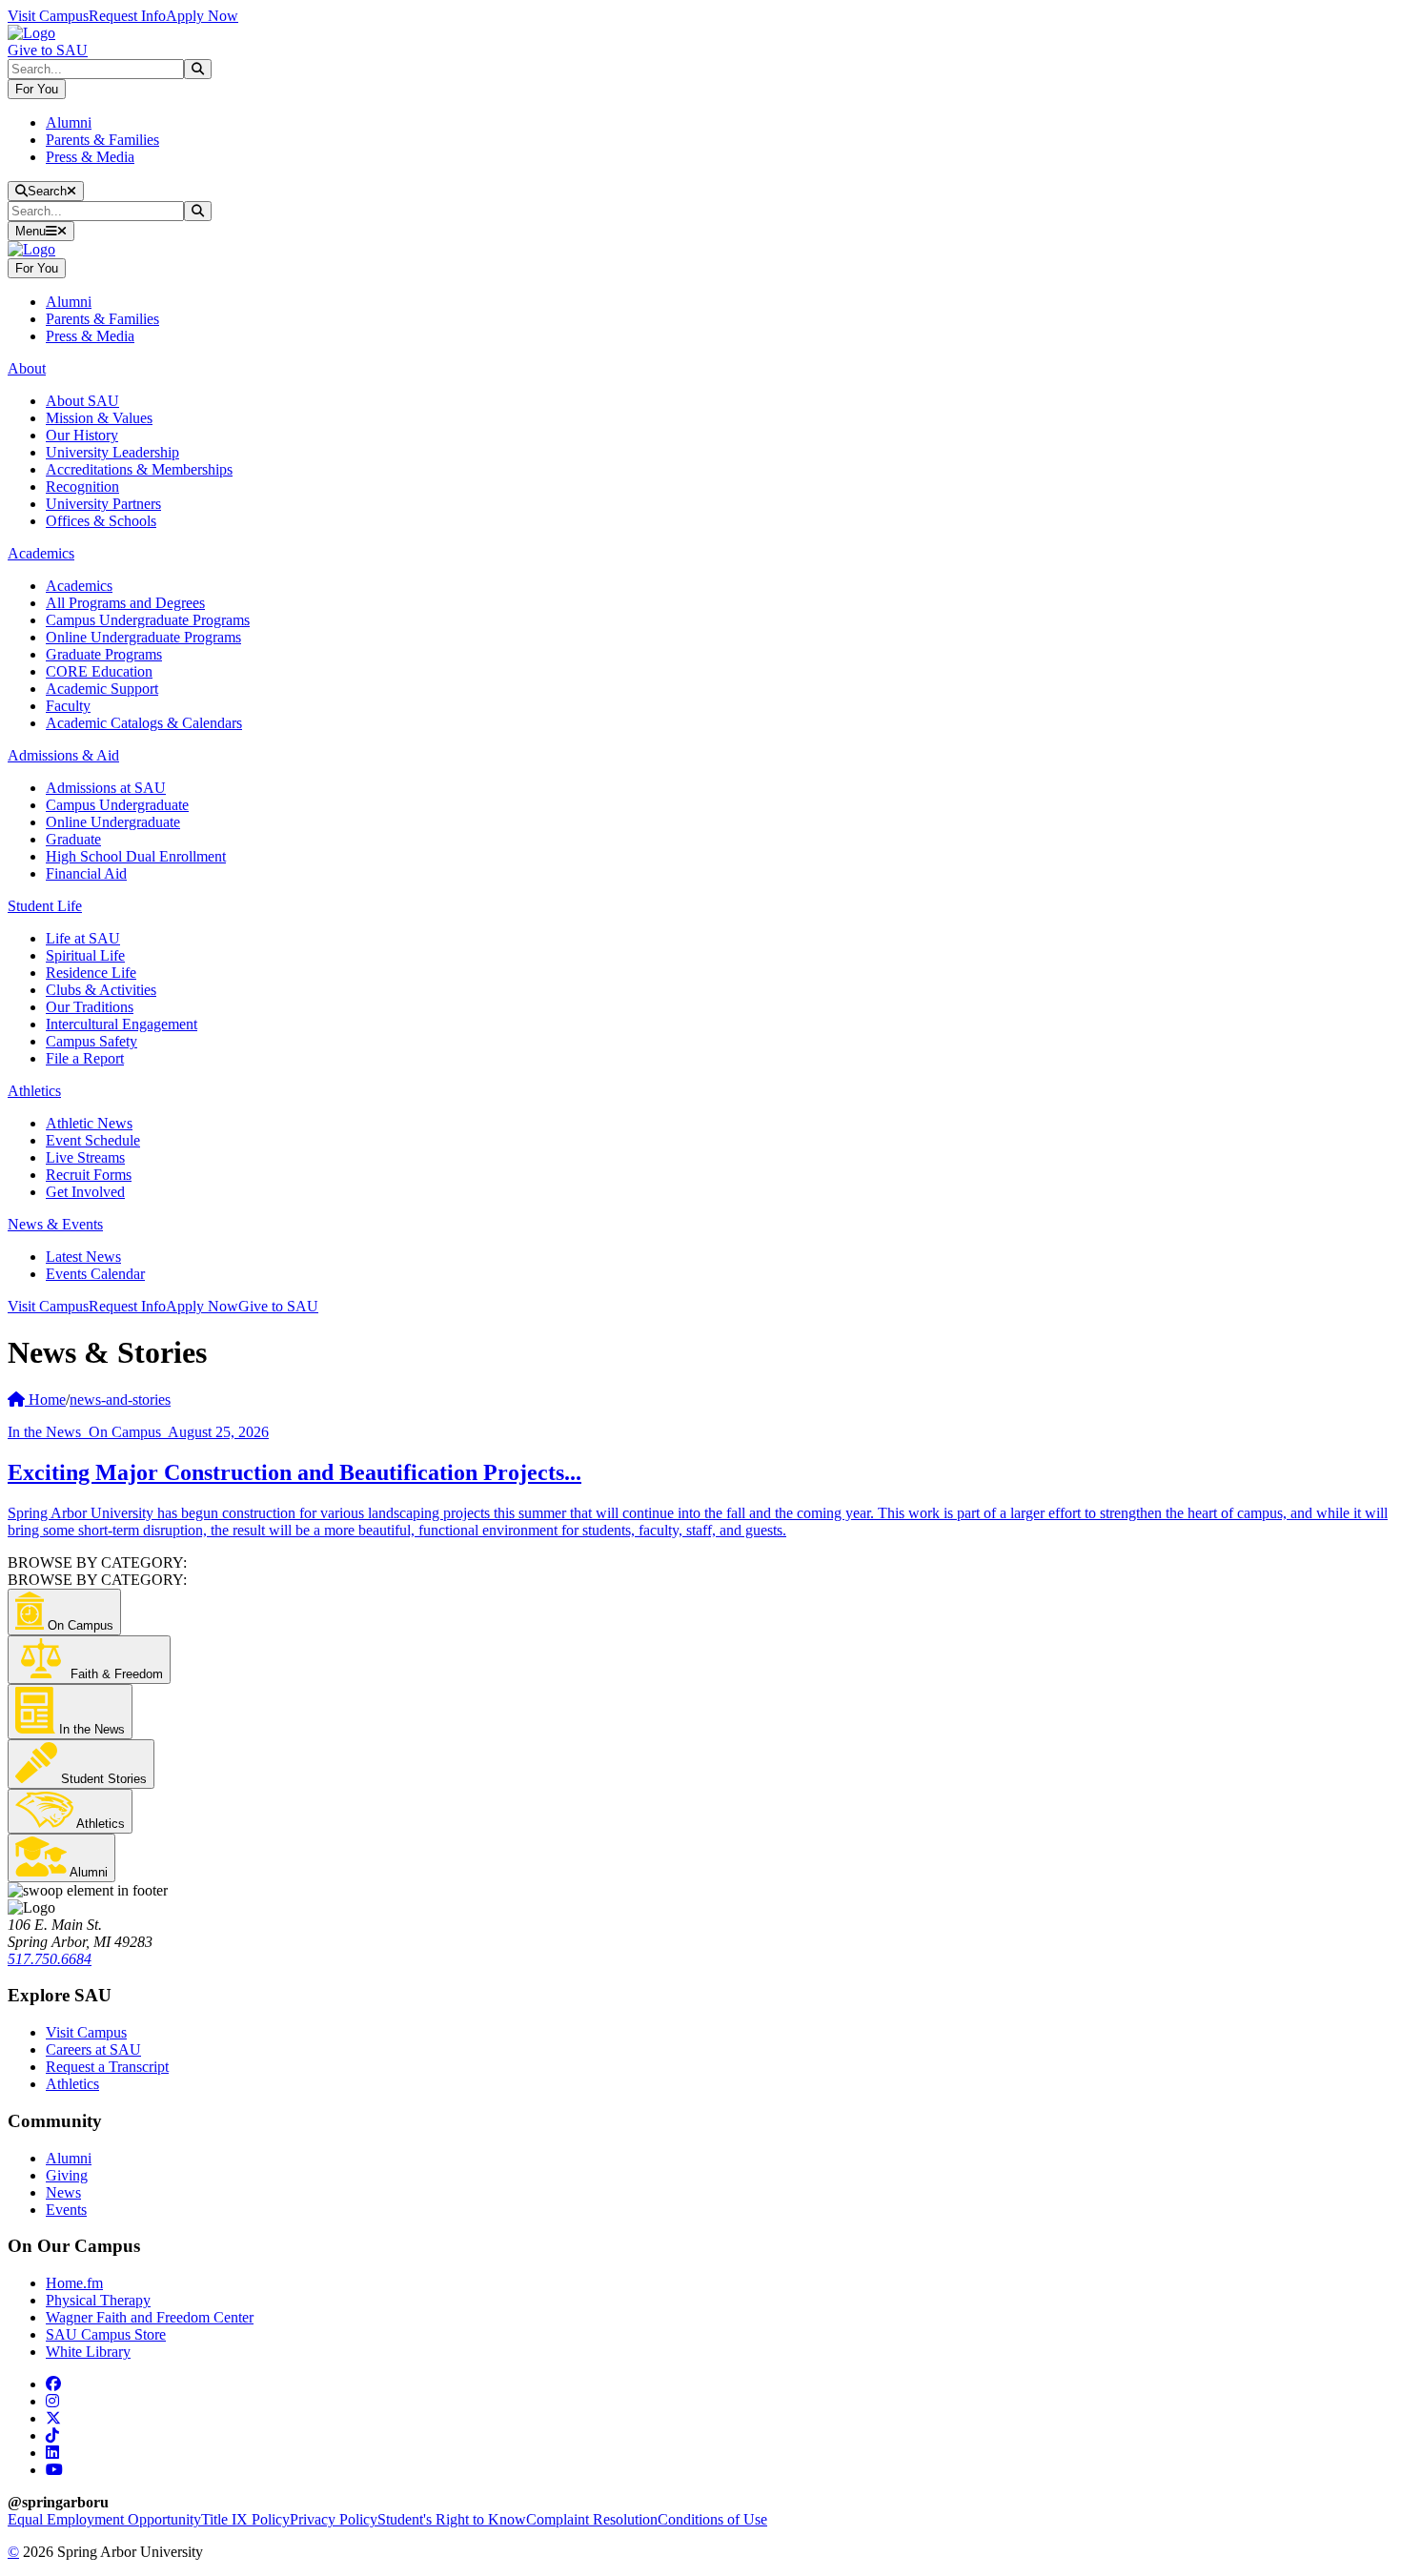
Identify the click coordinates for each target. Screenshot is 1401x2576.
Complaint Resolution (592, 2519)
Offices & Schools (101, 521)
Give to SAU (48, 50)
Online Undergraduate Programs (143, 637)
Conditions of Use (712, 2519)
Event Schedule (93, 1140)
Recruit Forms (89, 1175)
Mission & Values (99, 418)
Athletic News (89, 1123)
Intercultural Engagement (122, 1024)
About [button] (27, 368)
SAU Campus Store (106, 2334)
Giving (67, 2175)
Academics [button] (41, 553)
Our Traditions (90, 1007)
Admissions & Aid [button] (63, 755)
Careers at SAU (93, 2049)
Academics (79, 586)
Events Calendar (95, 1274)
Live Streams (85, 1157)
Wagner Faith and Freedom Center (150, 2317)
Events (66, 2210)
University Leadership (112, 452)
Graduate (73, 839)
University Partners (103, 504)
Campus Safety (91, 1041)
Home (45, 1400)
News (63, 2192)
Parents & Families (102, 140)
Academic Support (102, 689)
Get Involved (85, 1192)
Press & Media (90, 157)
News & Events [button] (55, 1224)
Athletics (99, 1824)
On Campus (79, 1625)
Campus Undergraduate (117, 805)
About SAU (82, 401)
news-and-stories (120, 1400)
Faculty (68, 706)
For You (37, 89)
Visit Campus (48, 16)
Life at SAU (83, 938)
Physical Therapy (98, 2300)
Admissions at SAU (106, 788)
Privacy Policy (334, 2519)
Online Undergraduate (113, 822)
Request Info (127, 16)
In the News (90, 1729)
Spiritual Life (85, 955)
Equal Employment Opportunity (104, 2519)
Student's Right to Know (452, 2519)
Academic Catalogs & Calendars (144, 723)
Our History (82, 435)
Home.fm (74, 2283)
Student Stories (102, 1779)
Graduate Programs (104, 654)
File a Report (85, 1058)
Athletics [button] (34, 1091)
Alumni (69, 122)
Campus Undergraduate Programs (148, 620)
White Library (88, 2352)
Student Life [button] (45, 906)
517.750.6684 (50, 1959)
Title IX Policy (245, 2519)
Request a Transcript (107, 2067)
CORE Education (99, 671)
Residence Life (91, 973)
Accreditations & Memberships (139, 469)
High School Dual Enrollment (136, 856)
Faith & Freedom (115, 1674)
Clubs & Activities (101, 990)
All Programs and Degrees (125, 603)
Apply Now (202, 16)
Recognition (82, 487)
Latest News (83, 1257)
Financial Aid (86, 873)
